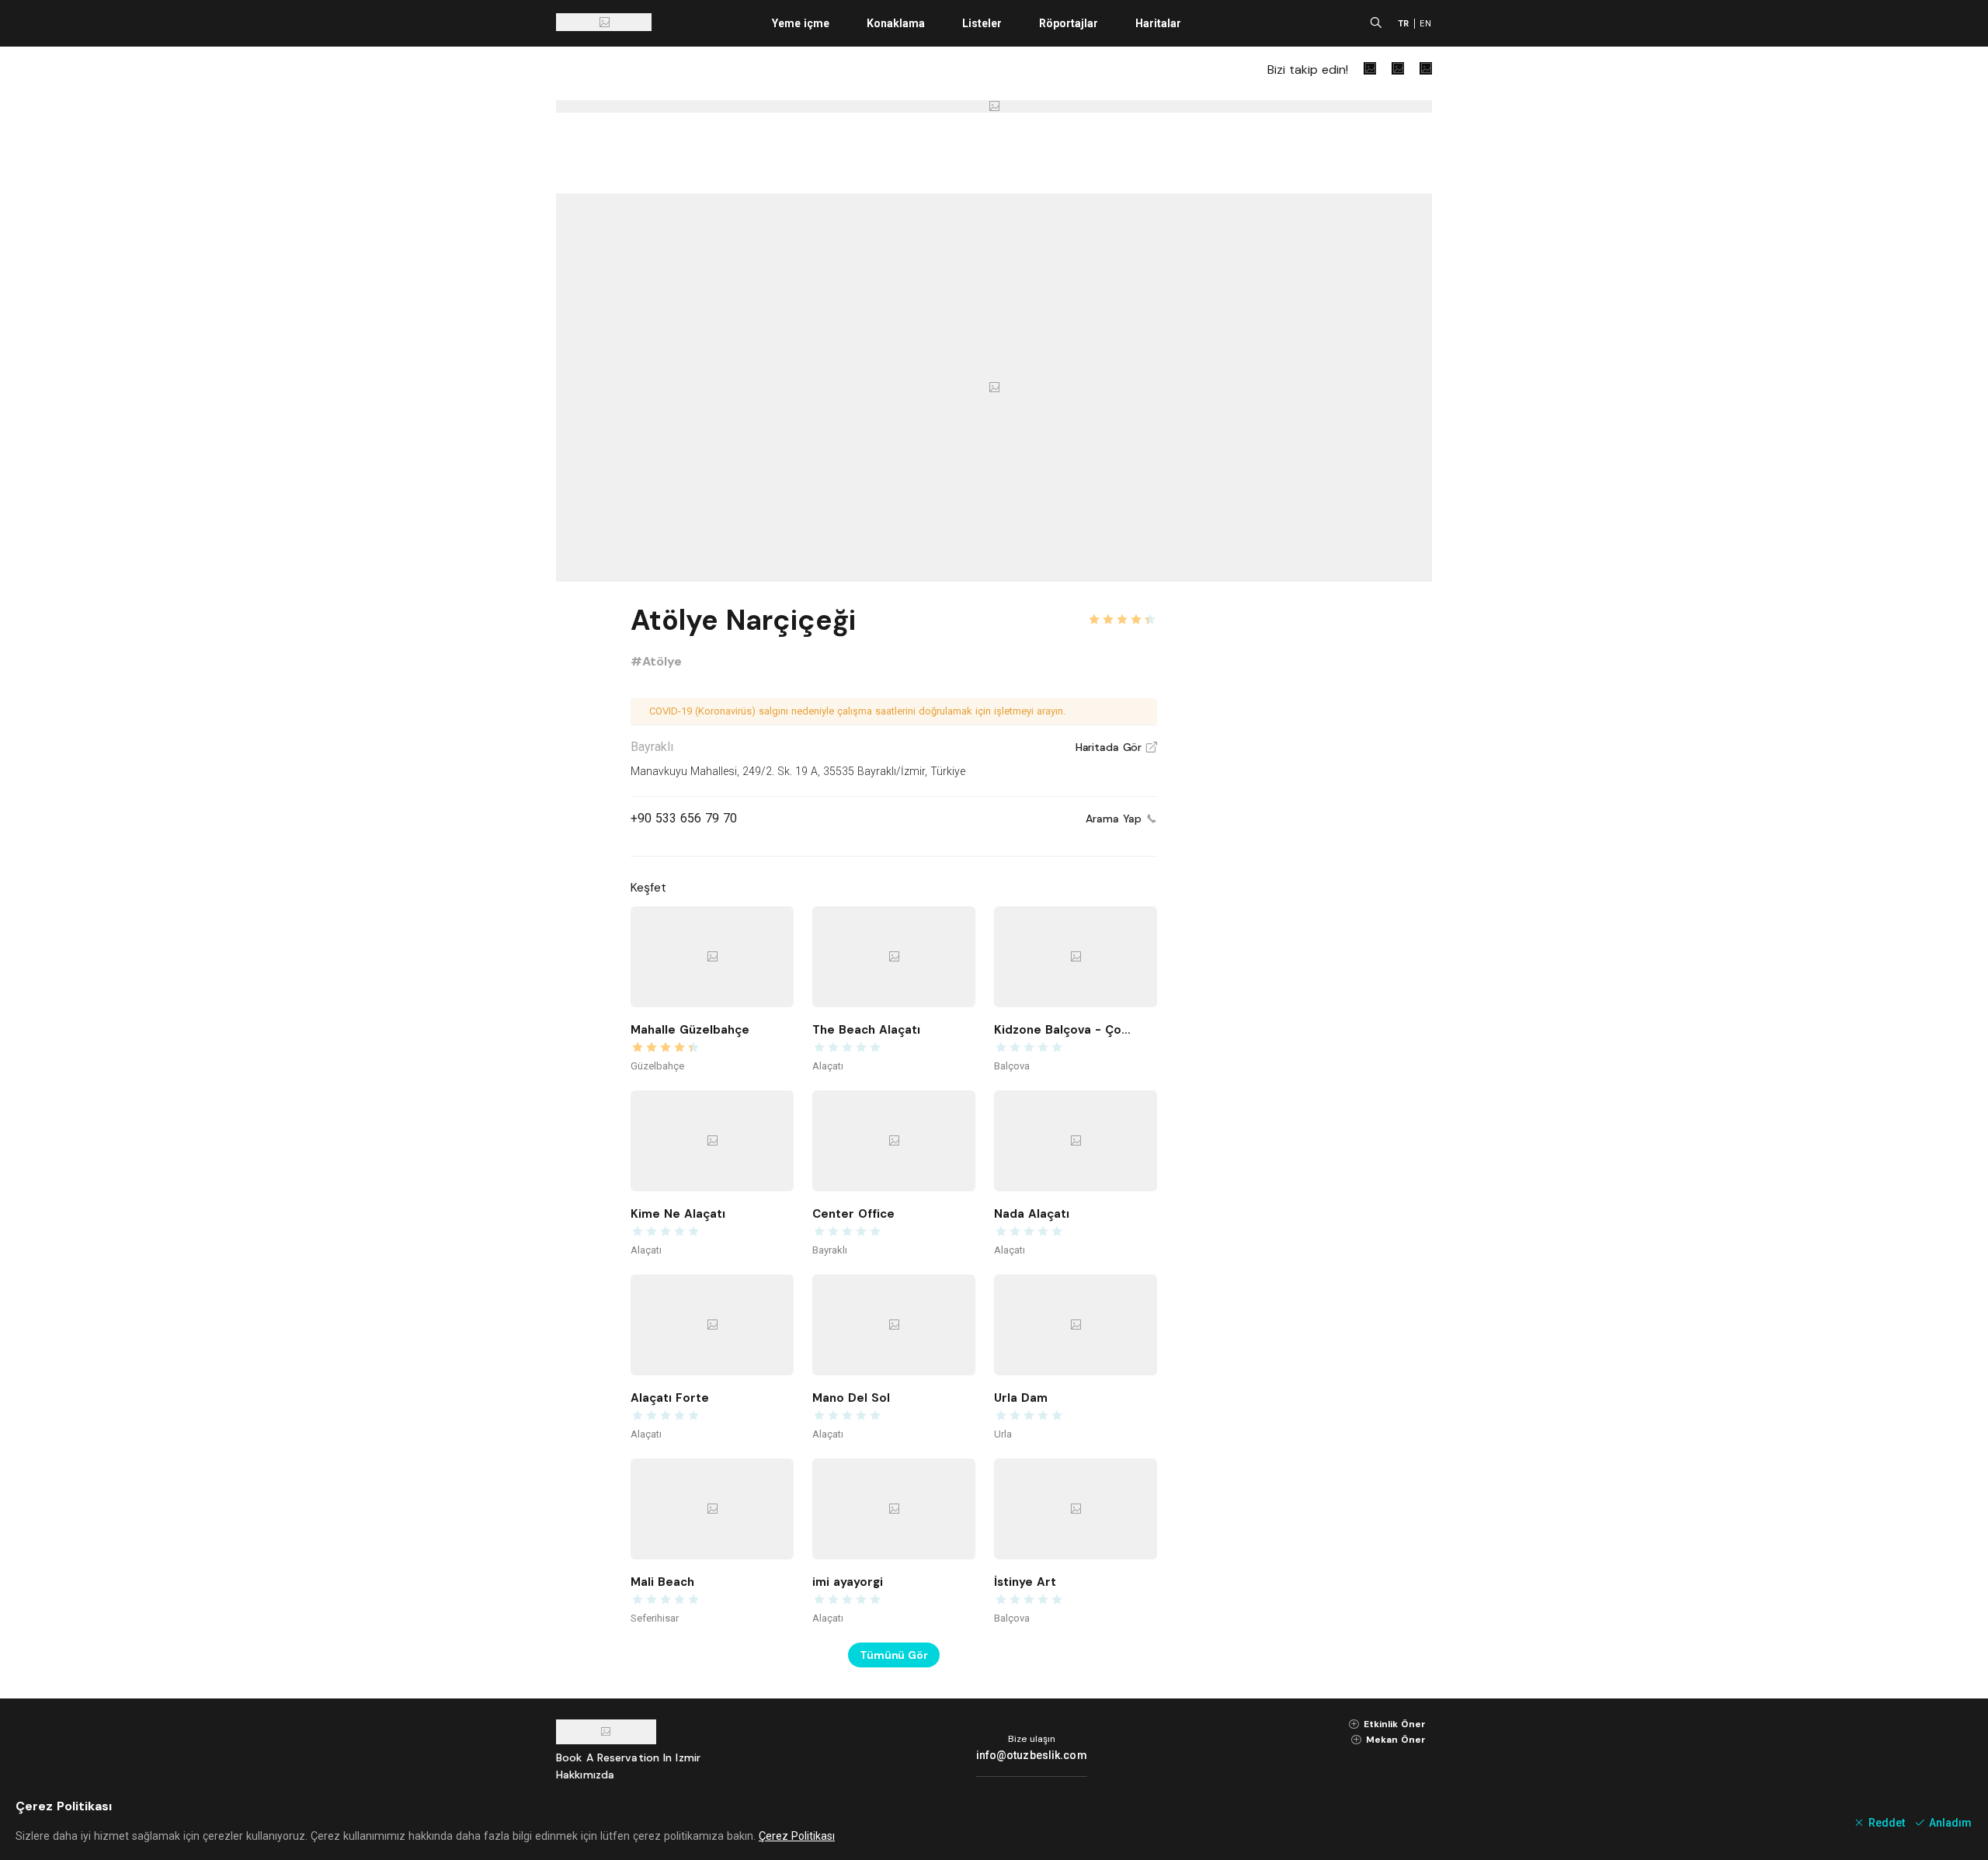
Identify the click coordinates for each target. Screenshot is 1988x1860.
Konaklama (896, 23)
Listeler (982, 23)
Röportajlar (1069, 23)
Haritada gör (1116, 747)
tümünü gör (894, 1655)
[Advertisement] (1315, 833)
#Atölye (656, 661)
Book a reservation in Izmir (628, 1757)
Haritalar (1158, 23)
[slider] (1122, 610)
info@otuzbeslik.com (1032, 1755)
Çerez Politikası (797, 1836)
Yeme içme (801, 23)
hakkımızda (585, 1775)
